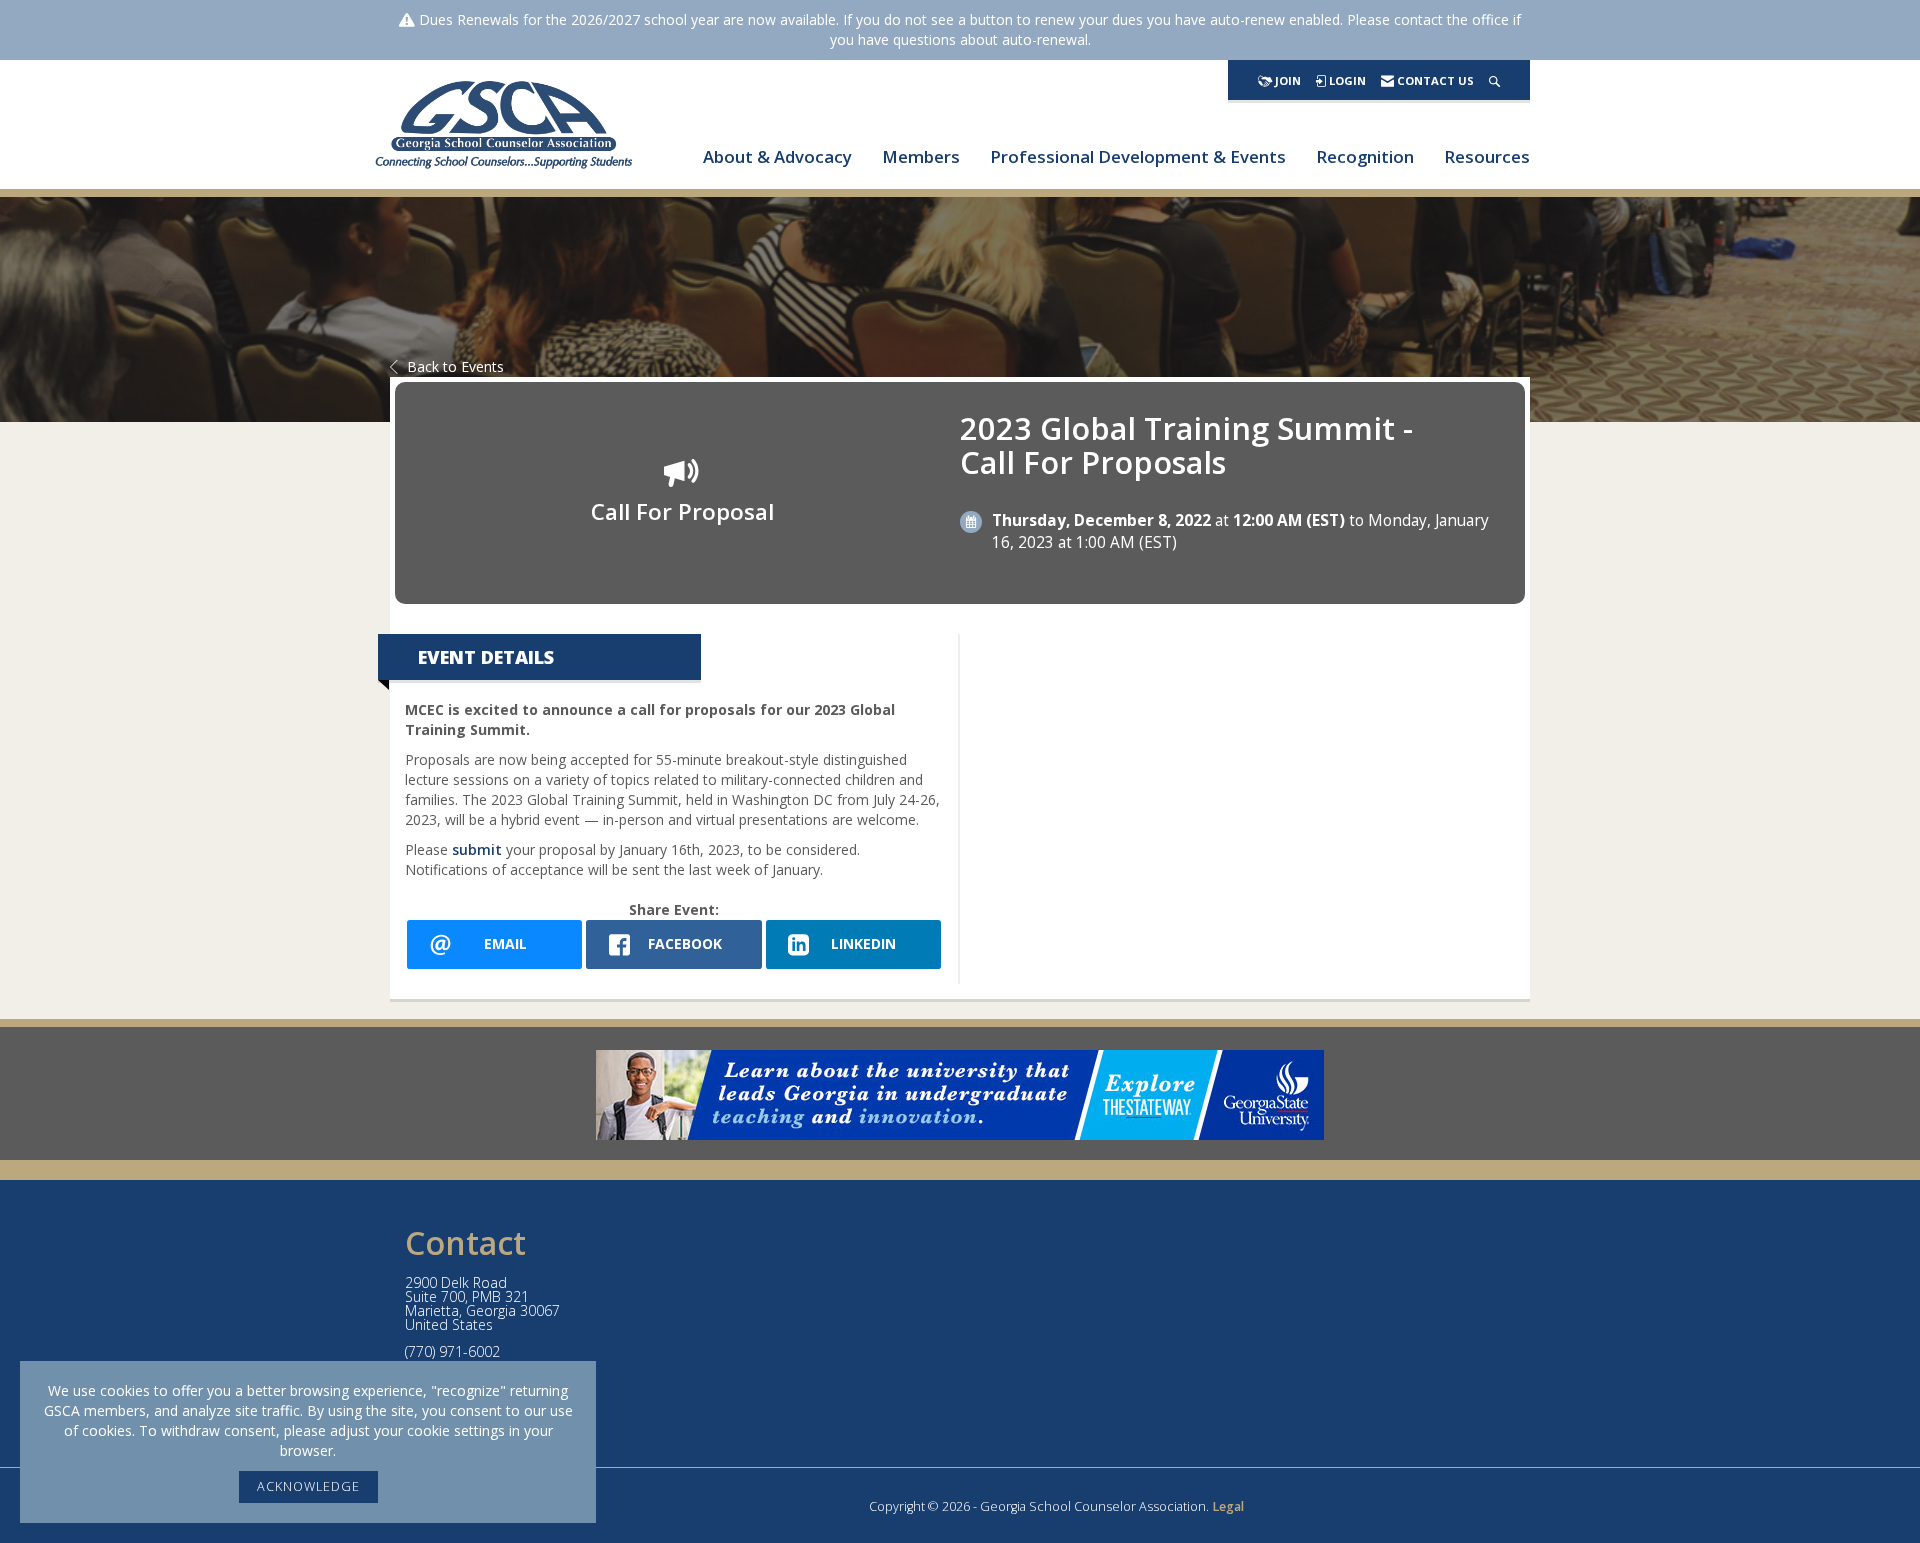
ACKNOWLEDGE (308, 1486)
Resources (1487, 156)
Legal (1228, 1506)
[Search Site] (1494, 80)
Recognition (1365, 156)
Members (921, 156)
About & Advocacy (777, 156)
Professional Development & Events (1138, 156)
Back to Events (455, 366)
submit (477, 849)
